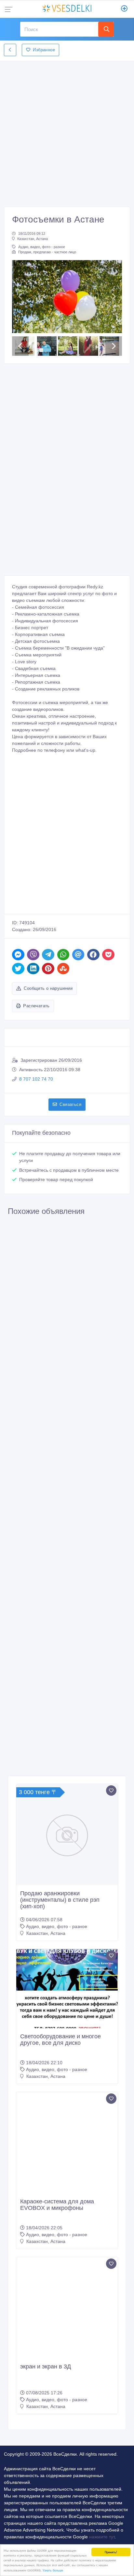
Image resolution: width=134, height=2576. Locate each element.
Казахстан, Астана (33, 239)
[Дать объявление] (124, 9)
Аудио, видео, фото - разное (42, 247)
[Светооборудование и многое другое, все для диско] (67, 2080)
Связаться (70, 1196)
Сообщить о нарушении (48, 1079)
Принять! (111, 2552)
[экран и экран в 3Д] (67, 2399)
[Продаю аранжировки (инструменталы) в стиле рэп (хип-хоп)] (67, 1926)
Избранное (44, 50)
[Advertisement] (67, 132)
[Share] (18, 1046)
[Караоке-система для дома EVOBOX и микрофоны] (67, 2234)
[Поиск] (106, 29)
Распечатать (36, 1097)
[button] (20, 342)
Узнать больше (53, 2570)
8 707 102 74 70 (36, 1170)
